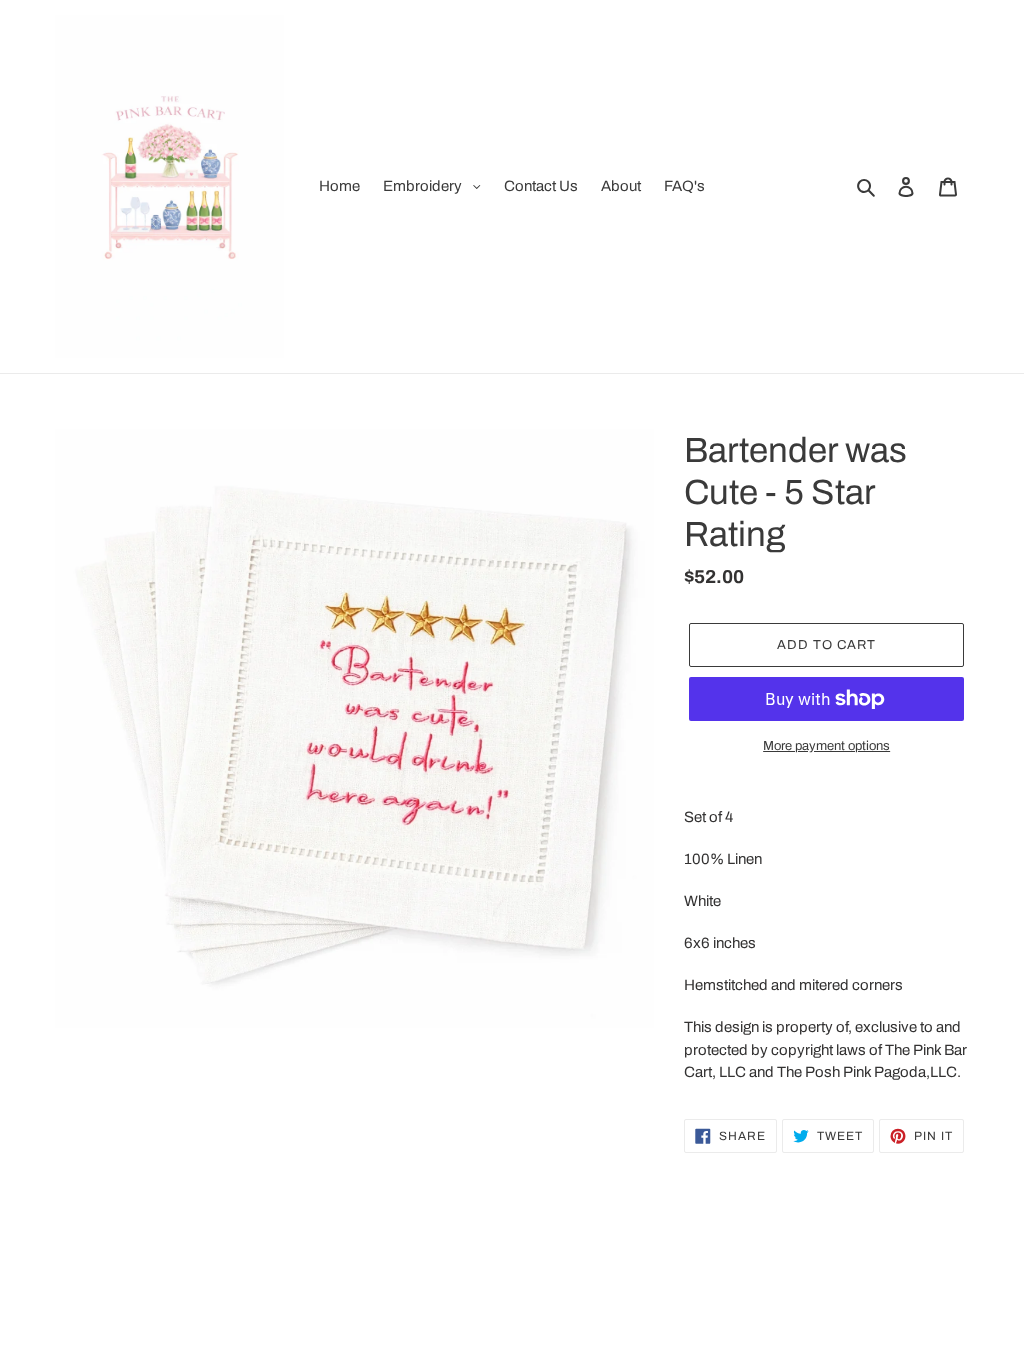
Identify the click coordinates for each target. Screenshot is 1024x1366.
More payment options (826, 746)
